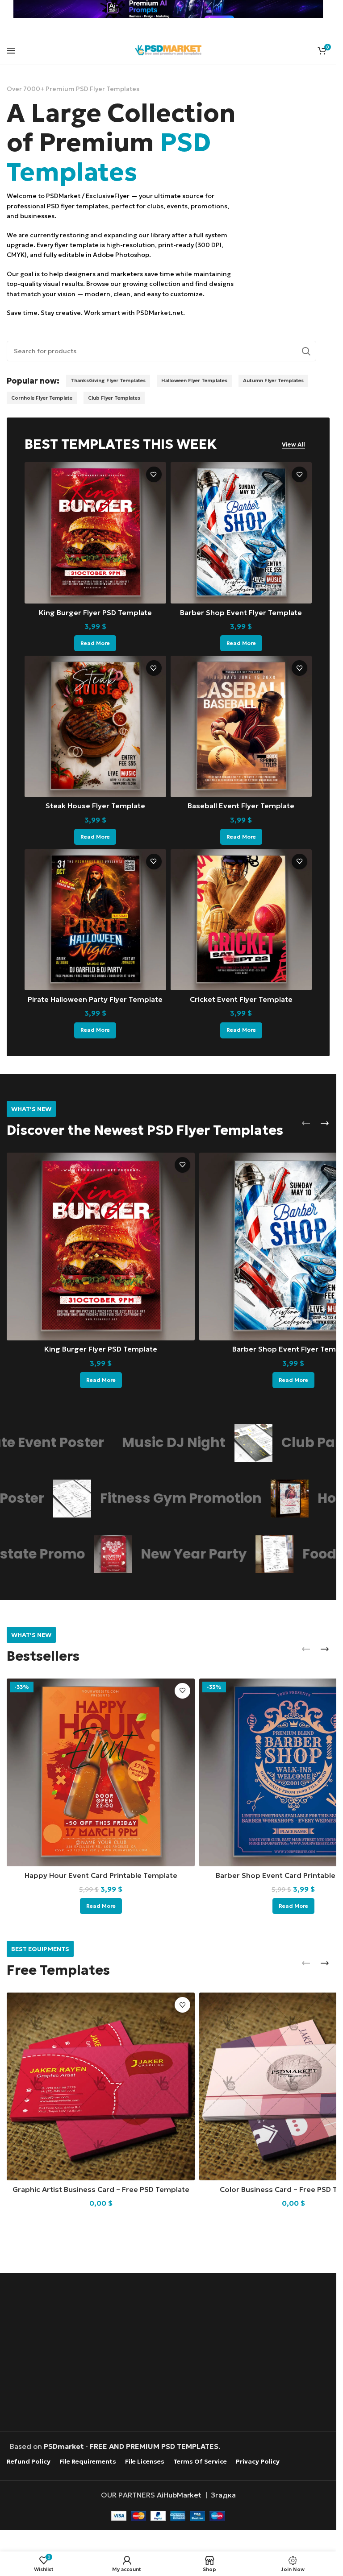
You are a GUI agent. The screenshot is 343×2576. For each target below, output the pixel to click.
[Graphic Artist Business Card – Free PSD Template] (101, 2086)
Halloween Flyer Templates (194, 380)
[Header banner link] (168, 9)
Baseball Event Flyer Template (241, 806)
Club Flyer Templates (114, 398)
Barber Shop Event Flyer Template (241, 612)
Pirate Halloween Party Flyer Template (95, 999)
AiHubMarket (179, 2494)
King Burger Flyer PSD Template (95, 612)
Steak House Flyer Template (95, 806)
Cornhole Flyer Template (42, 398)
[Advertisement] (171, 2353)
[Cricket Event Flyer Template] (241, 920)
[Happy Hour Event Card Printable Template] (101, 1772)
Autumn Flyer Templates (273, 380)
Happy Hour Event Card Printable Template (101, 1875)
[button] (306, 1123)
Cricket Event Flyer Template (241, 999)
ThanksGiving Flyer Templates (108, 380)
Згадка (223, 2494)
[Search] (306, 351)
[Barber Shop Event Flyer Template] (241, 533)
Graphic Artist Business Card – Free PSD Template (101, 2189)
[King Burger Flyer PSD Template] (95, 533)
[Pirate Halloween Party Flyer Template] (95, 920)
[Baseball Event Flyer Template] (241, 726)
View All (293, 445)
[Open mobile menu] (11, 50)
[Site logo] (168, 49)
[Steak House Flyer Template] (95, 726)
